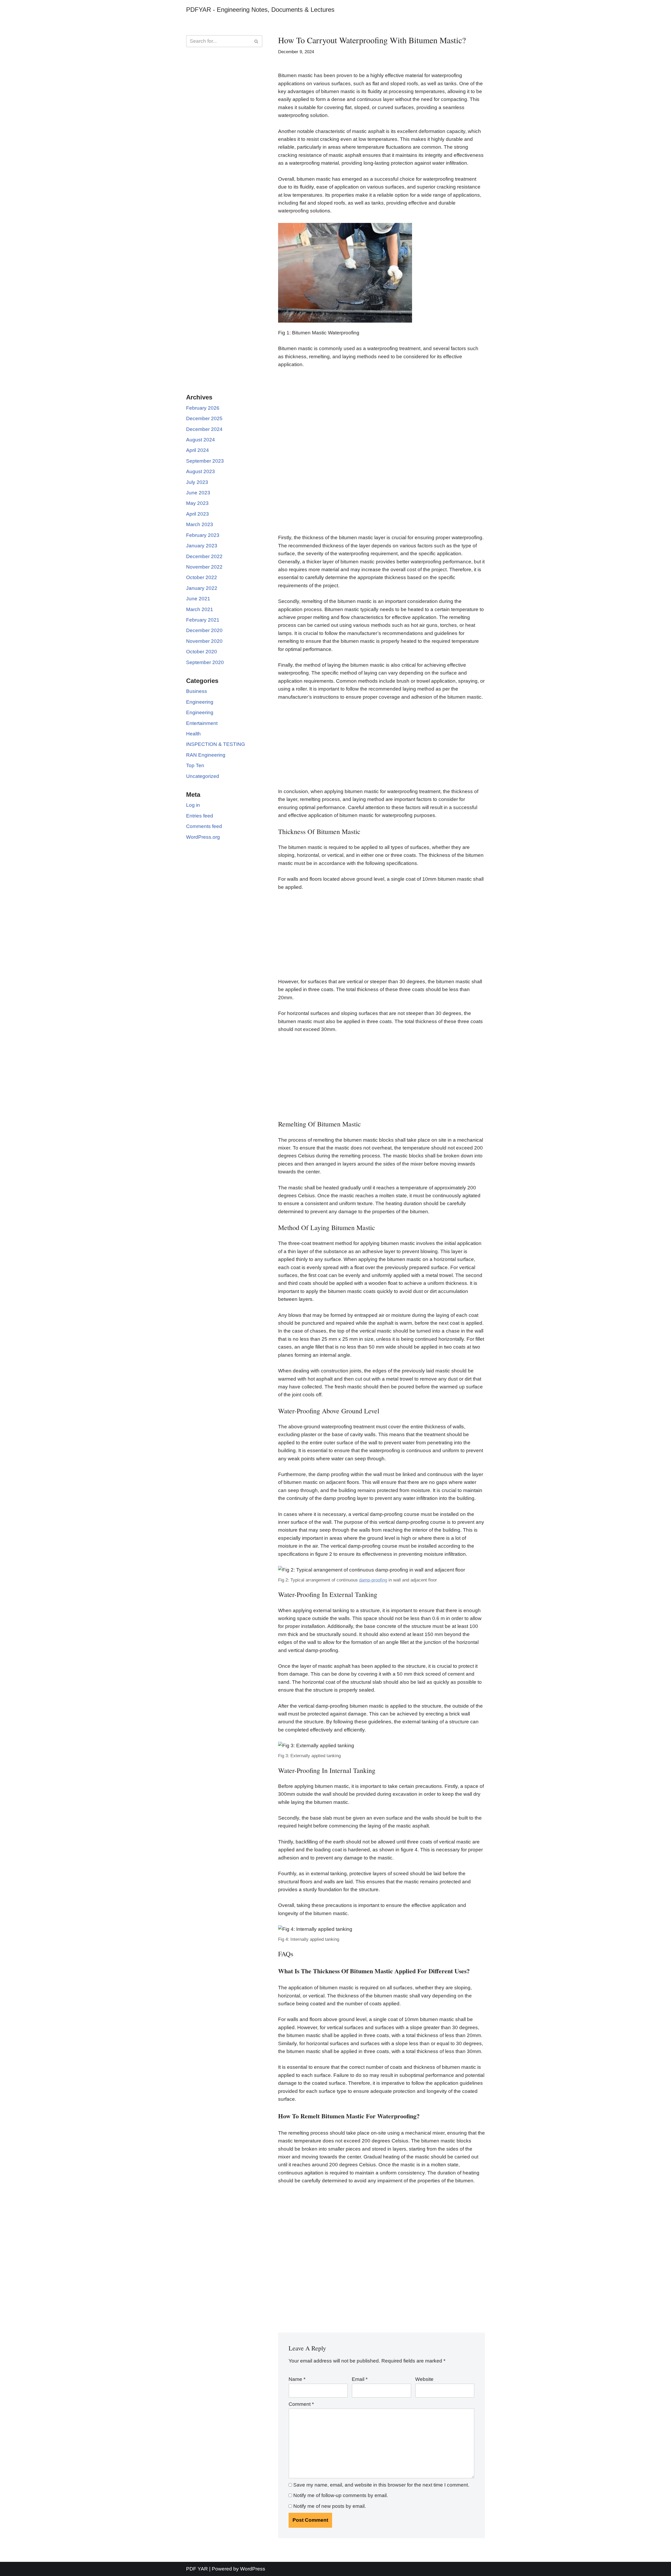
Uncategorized (203, 776)
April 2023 (197, 514)
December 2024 (204, 429)
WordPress (253, 2569)
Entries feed (200, 816)
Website (424, 2379)
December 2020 (204, 630)
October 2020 (202, 652)
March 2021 (200, 609)
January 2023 (202, 546)
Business (197, 691)
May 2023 (197, 503)
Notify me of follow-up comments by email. (341, 2495)
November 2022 (204, 567)
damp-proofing (373, 1580)
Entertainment (202, 723)
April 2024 (197, 450)
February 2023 (203, 535)
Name (297, 2379)
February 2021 (203, 620)
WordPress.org (203, 837)
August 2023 (201, 471)
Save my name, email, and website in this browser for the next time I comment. (381, 2485)
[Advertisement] (224, 136)
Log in (193, 805)
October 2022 (202, 577)
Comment (301, 2404)
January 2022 (202, 588)
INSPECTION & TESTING (216, 744)
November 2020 (204, 641)
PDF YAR (197, 2569)
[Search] (256, 41)
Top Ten (195, 765)
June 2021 (198, 599)
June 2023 (198, 493)
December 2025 (204, 418)
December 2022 (204, 556)
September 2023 (205, 461)
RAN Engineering (206, 755)
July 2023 (197, 482)
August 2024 (201, 440)
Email (360, 2379)
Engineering (200, 702)
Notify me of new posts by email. (330, 2506)
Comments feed (204, 826)
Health (193, 734)
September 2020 (205, 662)
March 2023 (200, 524)
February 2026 (203, 408)
